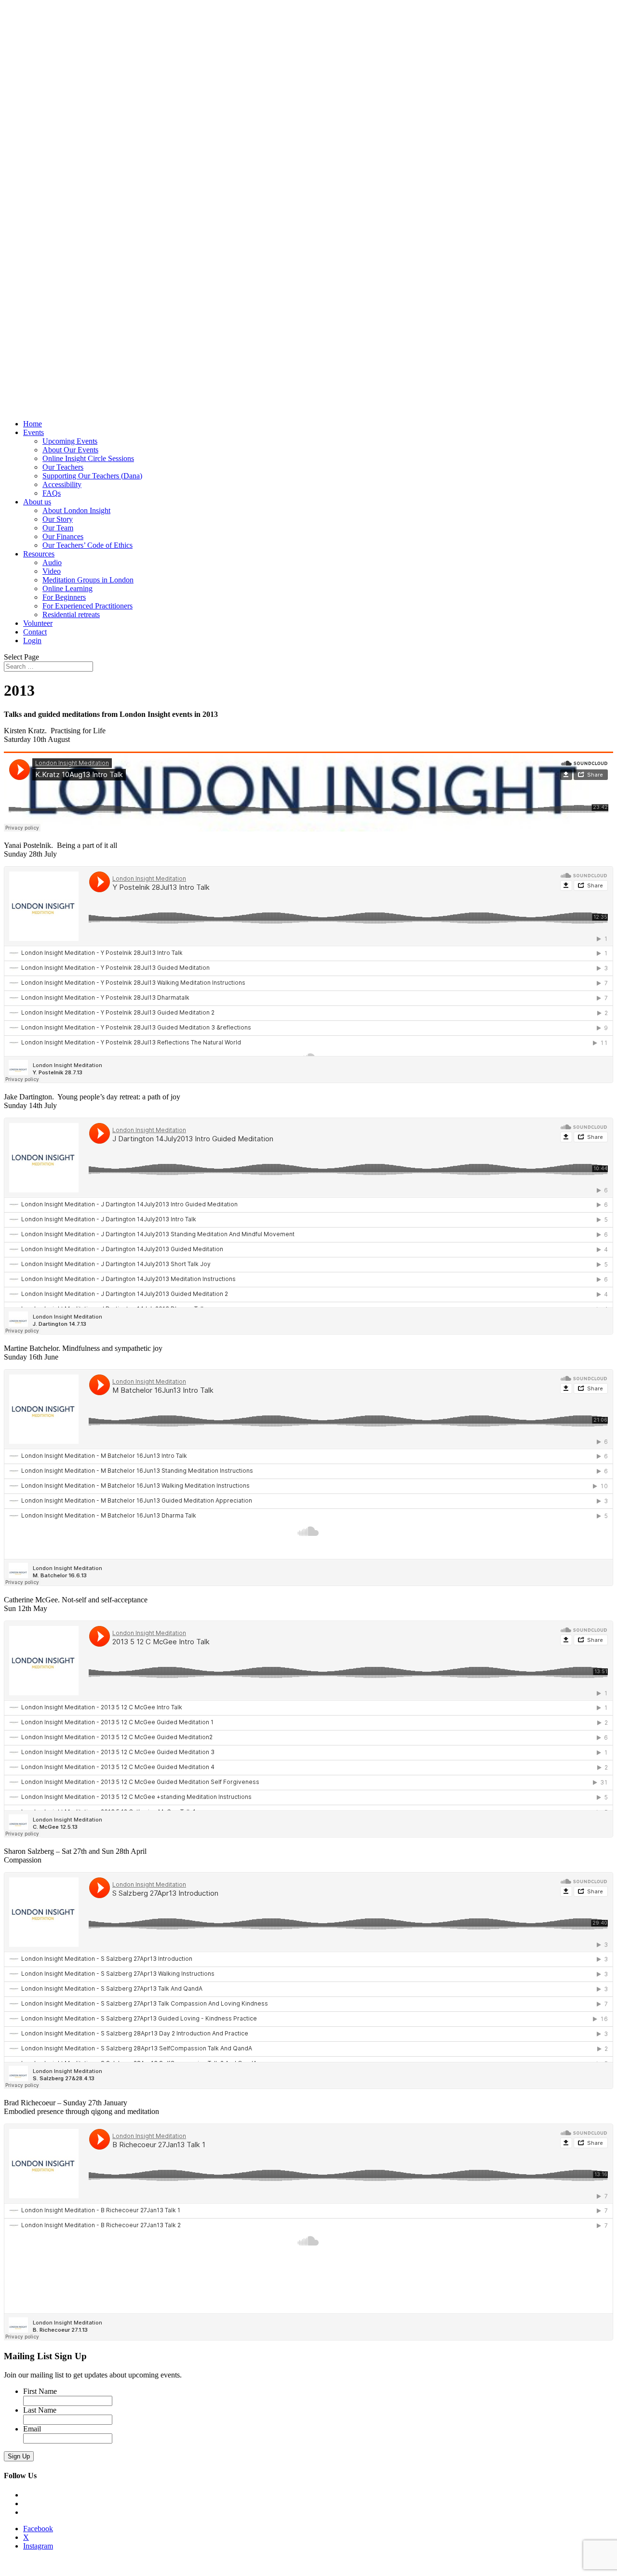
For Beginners (64, 597)
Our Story (58, 519)
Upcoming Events (70, 441)
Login (32, 641)
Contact (35, 632)
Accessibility (62, 484)
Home (33, 424)
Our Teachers (63, 467)
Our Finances (63, 536)
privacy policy (42, 2571)
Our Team (58, 528)
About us (37, 502)
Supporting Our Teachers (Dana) (92, 476)
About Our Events (70, 450)
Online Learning (67, 588)
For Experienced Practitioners (87, 606)
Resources (39, 554)
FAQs (52, 493)
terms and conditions (92, 2571)
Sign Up (19, 2456)
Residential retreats (71, 614)
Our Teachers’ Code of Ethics (87, 545)
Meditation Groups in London (88, 580)
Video (52, 571)
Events (34, 432)
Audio (52, 562)
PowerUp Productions (187, 2571)
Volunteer (38, 623)
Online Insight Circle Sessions (88, 458)
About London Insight (76, 510)
